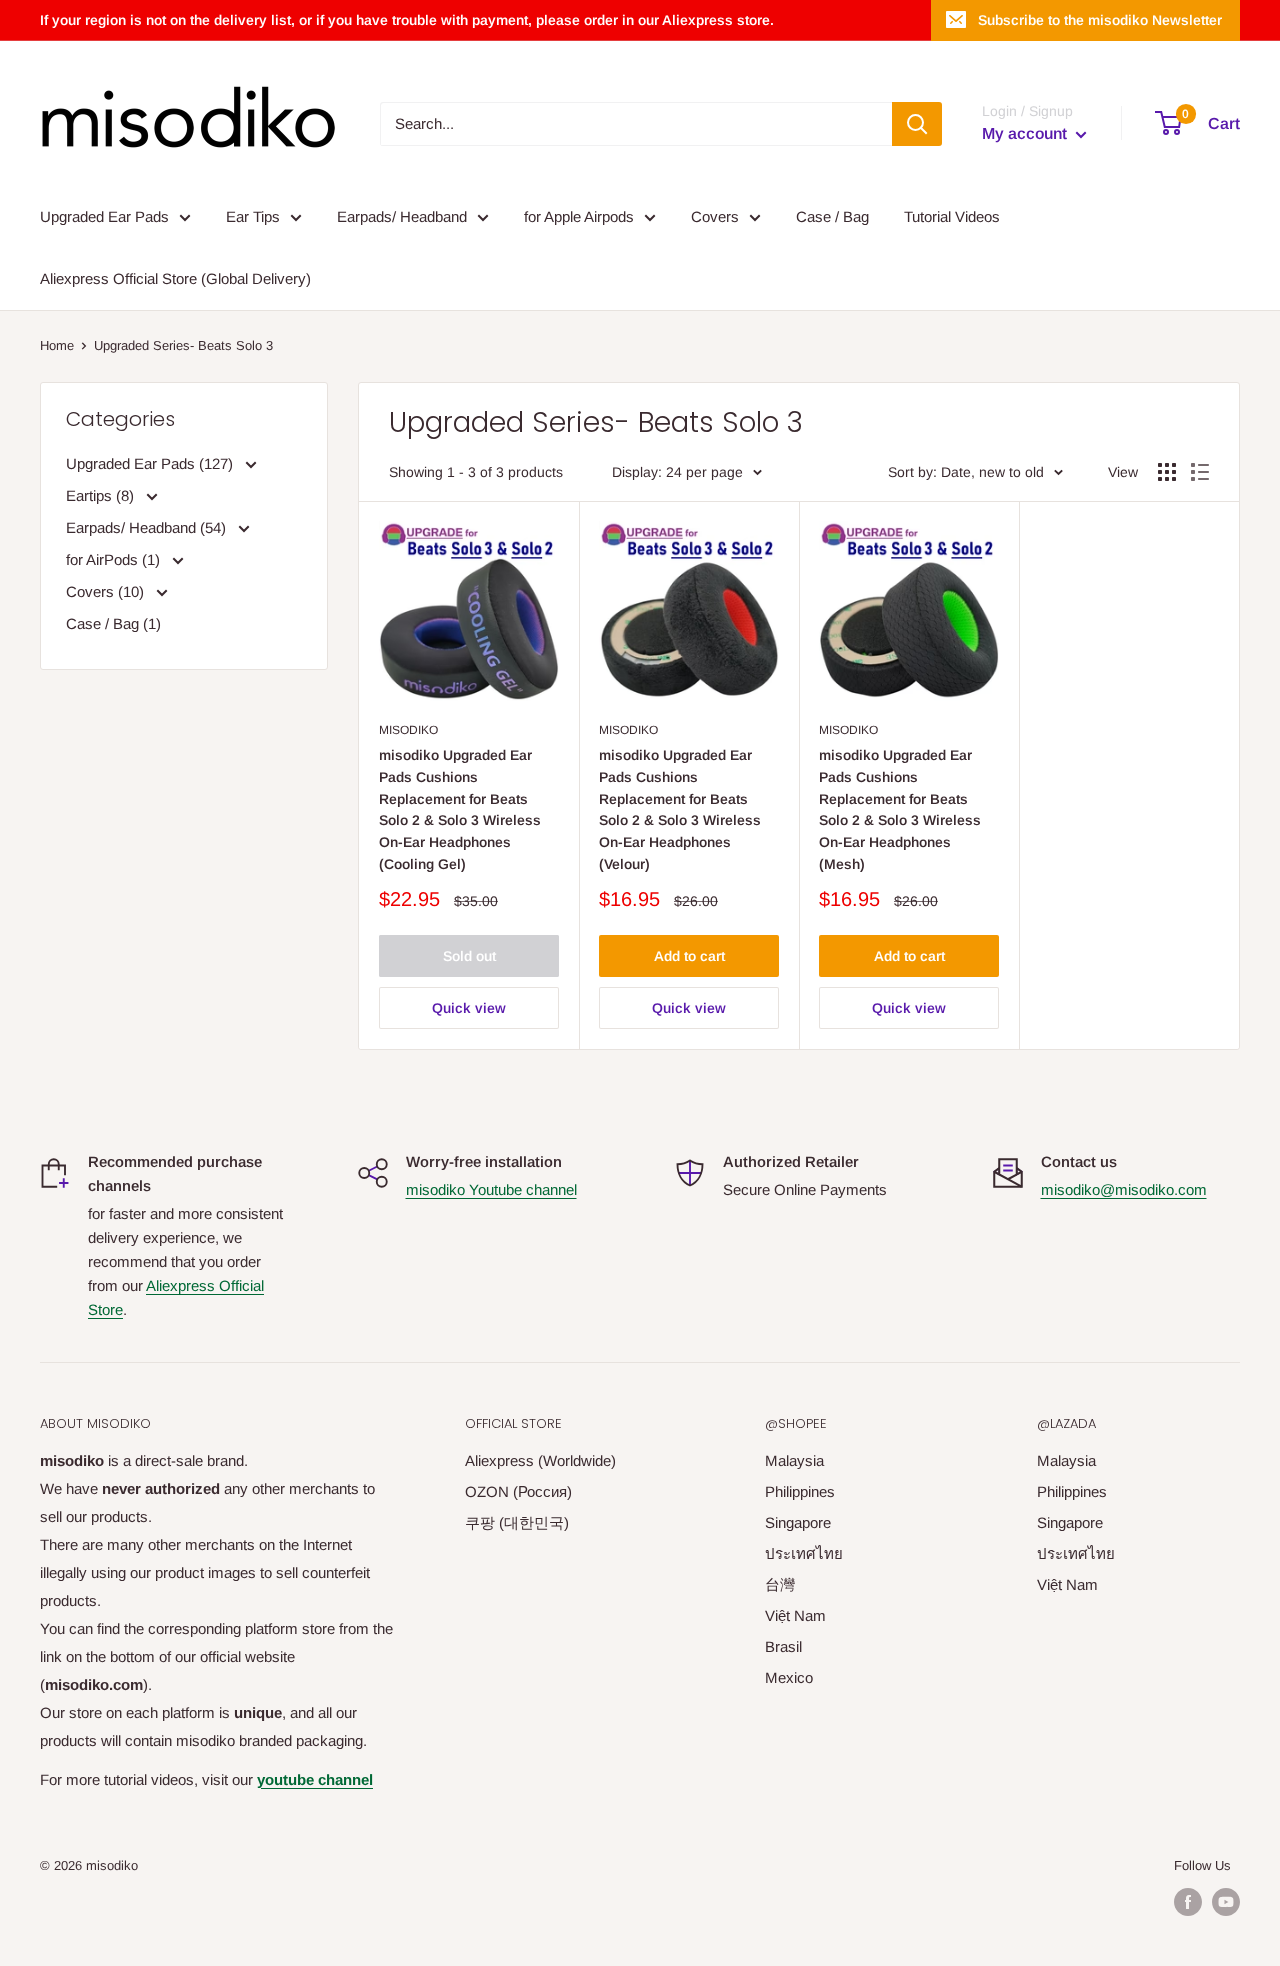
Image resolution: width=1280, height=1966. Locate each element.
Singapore (798, 1522)
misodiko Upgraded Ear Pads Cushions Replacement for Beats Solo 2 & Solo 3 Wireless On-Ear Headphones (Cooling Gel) (460, 809)
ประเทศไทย (804, 1553)
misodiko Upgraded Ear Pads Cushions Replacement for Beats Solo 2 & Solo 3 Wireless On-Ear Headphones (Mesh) (900, 809)
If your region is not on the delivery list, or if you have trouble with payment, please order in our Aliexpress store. (407, 20)
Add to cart (689, 956)
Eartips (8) (102, 495)
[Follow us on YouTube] (1226, 1902)
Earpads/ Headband (402, 216)
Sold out (469, 956)
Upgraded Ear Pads (104, 216)
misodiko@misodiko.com (1124, 1189)
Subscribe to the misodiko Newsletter (1100, 20)
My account (1026, 133)
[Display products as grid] (1167, 472)
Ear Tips (253, 216)
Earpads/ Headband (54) (148, 527)
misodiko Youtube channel (491, 1189)
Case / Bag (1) (113, 623)
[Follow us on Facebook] (1188, 1902)
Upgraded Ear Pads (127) (151, 463)
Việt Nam (795, 1615)
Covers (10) (107, 591)
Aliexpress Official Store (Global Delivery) (175, 278)
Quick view (469, 1008)
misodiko (408, 730)
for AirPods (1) (115, 559)
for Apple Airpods (579, 216)
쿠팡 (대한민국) (517, 1522)
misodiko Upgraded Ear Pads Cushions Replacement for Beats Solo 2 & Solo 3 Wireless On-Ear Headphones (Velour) (680, 809)
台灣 (780, 1584)
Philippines (800, 1491)
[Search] (917, 124)
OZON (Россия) (518, 1491)
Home (57, 345)
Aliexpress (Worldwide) (540, 1460)
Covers (715, 216)
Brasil (783, 1646)
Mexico (789, 1677)
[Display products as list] (1200, 472)
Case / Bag (832, 216)
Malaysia (794, 1460)
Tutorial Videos (952, 216)
